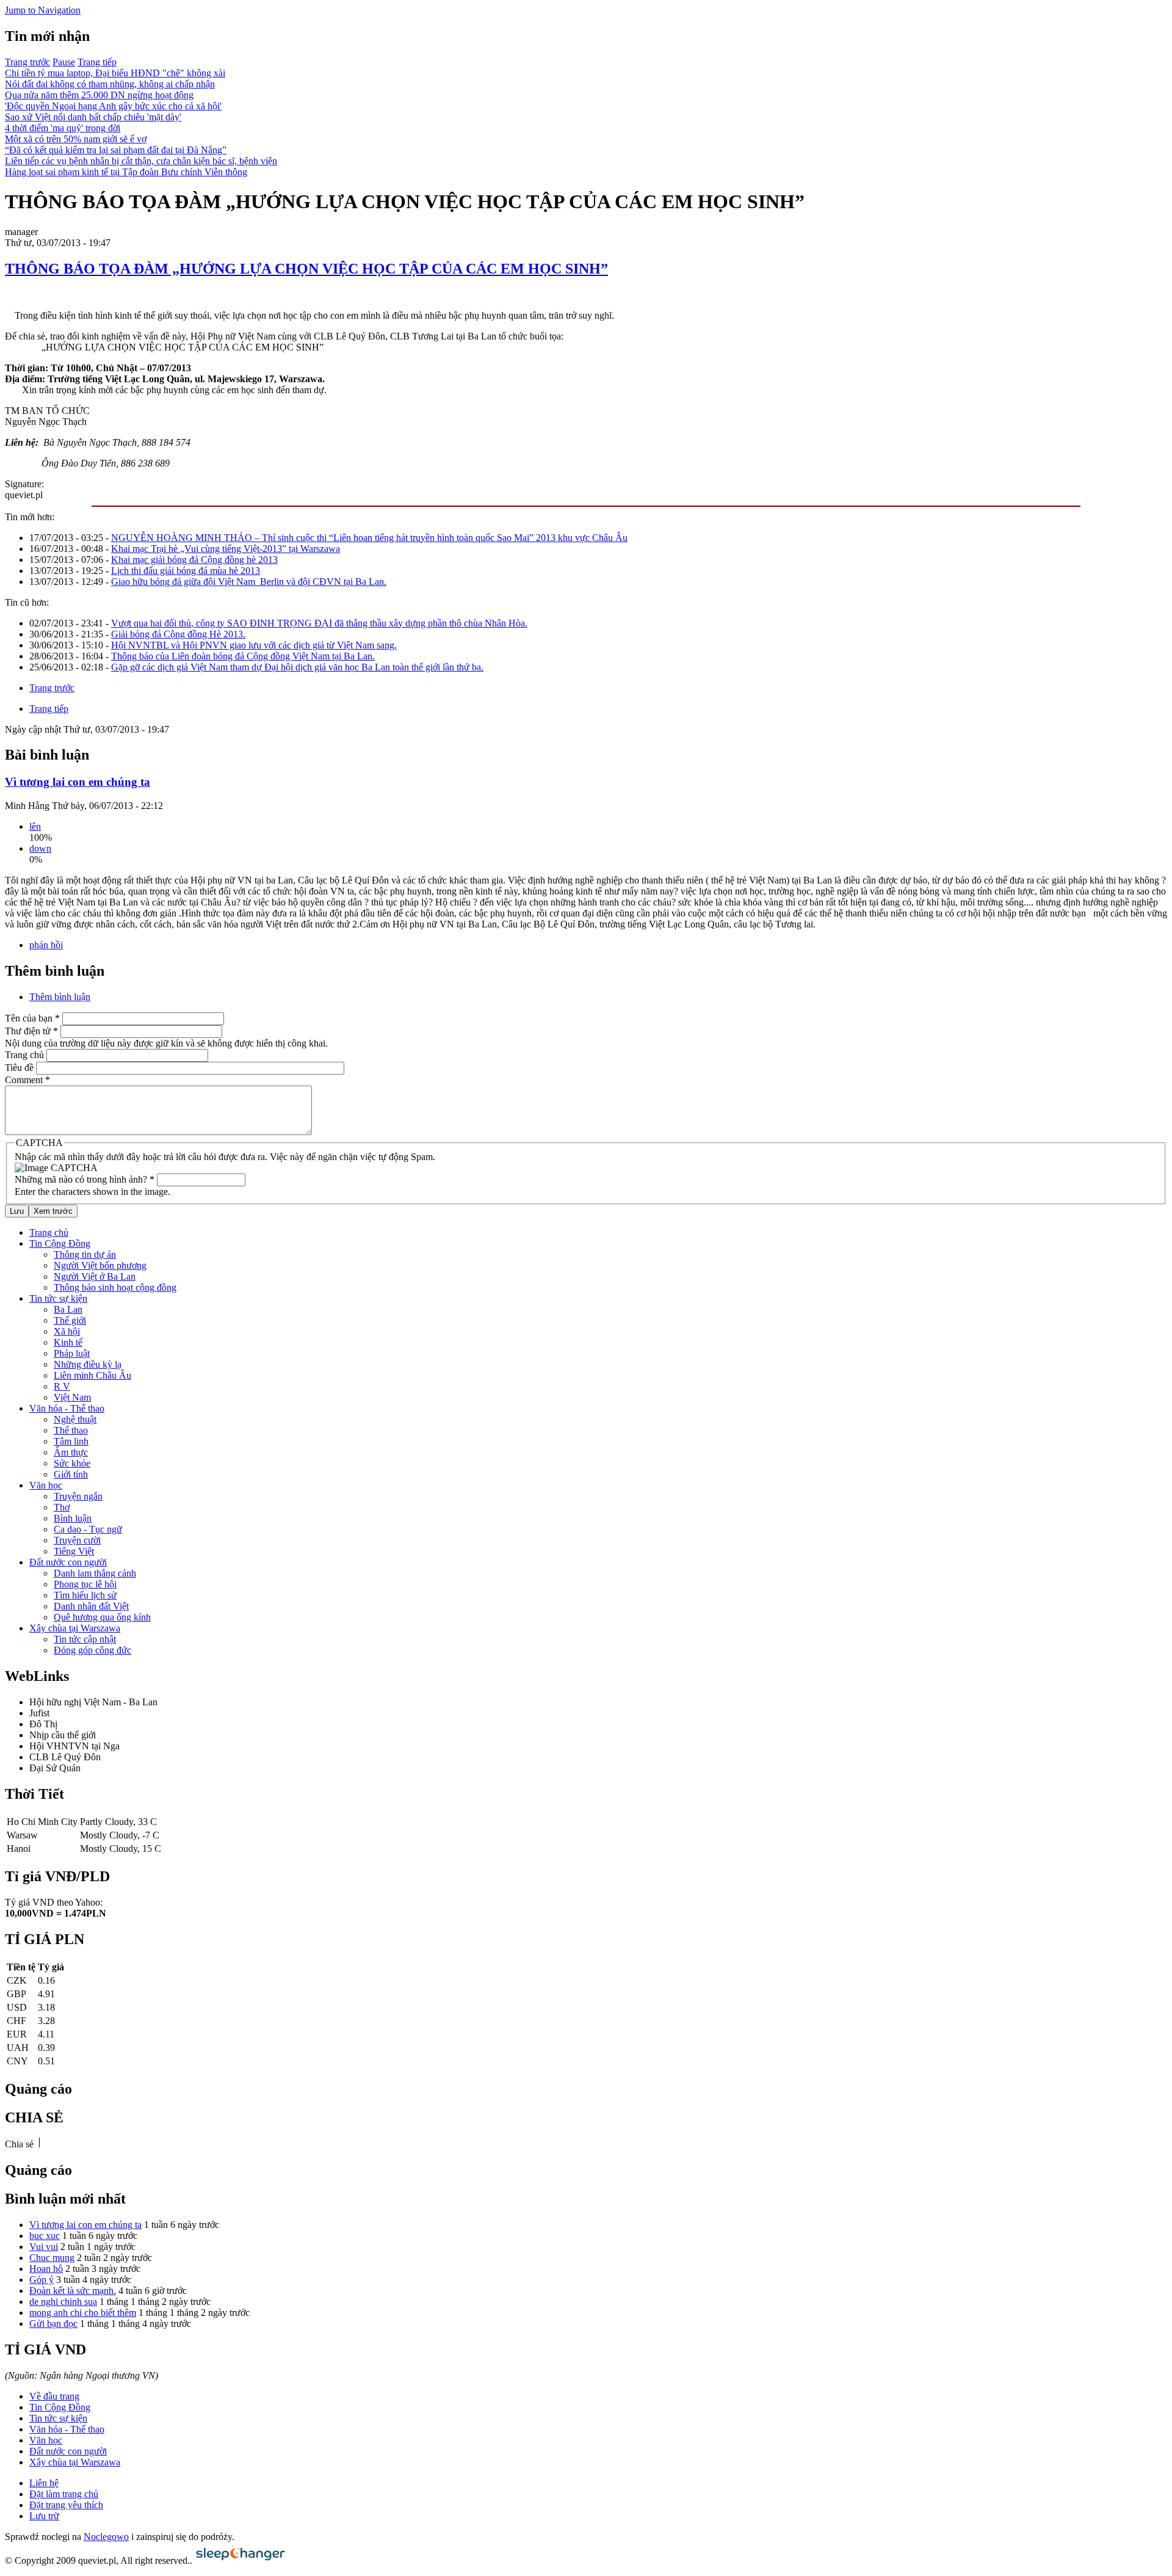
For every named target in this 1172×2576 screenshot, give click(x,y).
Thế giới (70, 1320)
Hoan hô (46, 2269)
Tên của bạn (32, 1018)
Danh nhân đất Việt (91, 1606)
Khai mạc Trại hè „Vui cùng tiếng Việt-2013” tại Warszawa (226, 549)
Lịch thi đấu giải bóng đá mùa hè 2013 (186, 571)
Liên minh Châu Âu (92, 1375)
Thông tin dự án (85, 1254)
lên (35, 826)
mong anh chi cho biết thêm (83, 2313)
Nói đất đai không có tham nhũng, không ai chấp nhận (110, 84)
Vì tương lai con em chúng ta (78, 782)
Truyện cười (77, 1540)
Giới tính (71, 1474)
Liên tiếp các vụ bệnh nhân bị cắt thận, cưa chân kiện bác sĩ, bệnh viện (141, 161)
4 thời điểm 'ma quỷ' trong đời (63, 128)
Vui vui (44, 2247)
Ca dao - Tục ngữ (88, 1529)
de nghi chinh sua (63, 2302)
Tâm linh (71, 1441)
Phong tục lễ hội (85, 1584)
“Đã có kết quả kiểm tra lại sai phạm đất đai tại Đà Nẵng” (116, 150)
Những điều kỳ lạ (88, 1364)
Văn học (46, 1485)
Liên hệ (44, 2483)
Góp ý (42, 2280)
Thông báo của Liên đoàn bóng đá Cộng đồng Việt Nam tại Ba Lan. (243, 656)
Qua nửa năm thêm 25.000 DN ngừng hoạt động (99, 95)
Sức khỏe (72, 1463)
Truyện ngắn (78, 1496)
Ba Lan (68, 1309)
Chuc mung (52, 2258)
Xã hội (67, 1331)
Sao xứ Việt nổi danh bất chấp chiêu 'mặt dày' (93, 117)
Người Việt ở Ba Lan (95, 1276)
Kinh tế (68, 1342)
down (40, 848)
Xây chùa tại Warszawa (75, 1628)
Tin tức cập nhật (85, 1639)
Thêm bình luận (60, 997)
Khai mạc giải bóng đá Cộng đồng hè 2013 (194, 560)
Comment (27, 1080)
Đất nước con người (68, 1562)
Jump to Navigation (43, 10)
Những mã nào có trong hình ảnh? (85, 1179)
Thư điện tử (31, 1031)
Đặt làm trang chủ (64, 2494)
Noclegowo (106, 2537)
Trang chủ (24, 1055)
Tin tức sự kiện (58, 1298)
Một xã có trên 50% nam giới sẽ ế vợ (76, 139)
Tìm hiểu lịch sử (85, 1595)
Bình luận (73, 1518)
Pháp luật (72, 1353)
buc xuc (45, 2236)
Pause (64, 62)
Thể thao (71, 1430)
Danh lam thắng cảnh (95, 1573)
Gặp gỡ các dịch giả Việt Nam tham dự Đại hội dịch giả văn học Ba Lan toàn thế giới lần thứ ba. (297, 667)
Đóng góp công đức (92, 1650)
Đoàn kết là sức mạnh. (73, 2291)
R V (62, 1386)
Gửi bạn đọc (53, 2324)
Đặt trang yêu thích (66, 2505)
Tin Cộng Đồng (60, 1243)
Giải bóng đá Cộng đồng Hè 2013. (178, 634)
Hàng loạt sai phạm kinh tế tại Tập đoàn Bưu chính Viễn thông (126, 172)
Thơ (62, 1507)
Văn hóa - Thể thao (67, 1408)
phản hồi (46, 945)
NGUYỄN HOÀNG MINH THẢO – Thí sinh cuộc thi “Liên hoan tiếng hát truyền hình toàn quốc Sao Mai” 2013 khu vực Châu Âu (369, 538)
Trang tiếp (97, 62)
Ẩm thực (71, 1452)
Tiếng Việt (74, 1551)
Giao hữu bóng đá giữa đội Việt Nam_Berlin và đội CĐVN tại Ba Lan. (249, 582)
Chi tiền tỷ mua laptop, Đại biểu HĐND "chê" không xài (115, 73)
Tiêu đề (19, 1068)
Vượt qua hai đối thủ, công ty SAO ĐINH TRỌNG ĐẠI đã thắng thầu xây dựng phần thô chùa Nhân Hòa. (319, 623)
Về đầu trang (54, 2396)
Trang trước (27, 62)
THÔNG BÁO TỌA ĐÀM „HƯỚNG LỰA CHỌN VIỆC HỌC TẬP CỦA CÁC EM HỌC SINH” (306, 269)
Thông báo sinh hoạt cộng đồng (115, 1287)
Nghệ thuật (75, 1419)
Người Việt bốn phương (100, 1265)
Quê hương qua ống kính (102, 1617)
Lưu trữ (44, 2516)
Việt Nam (72, 1397)
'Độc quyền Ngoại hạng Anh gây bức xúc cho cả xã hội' (113, 106)
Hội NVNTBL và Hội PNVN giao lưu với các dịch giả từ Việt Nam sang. (254, 645)
